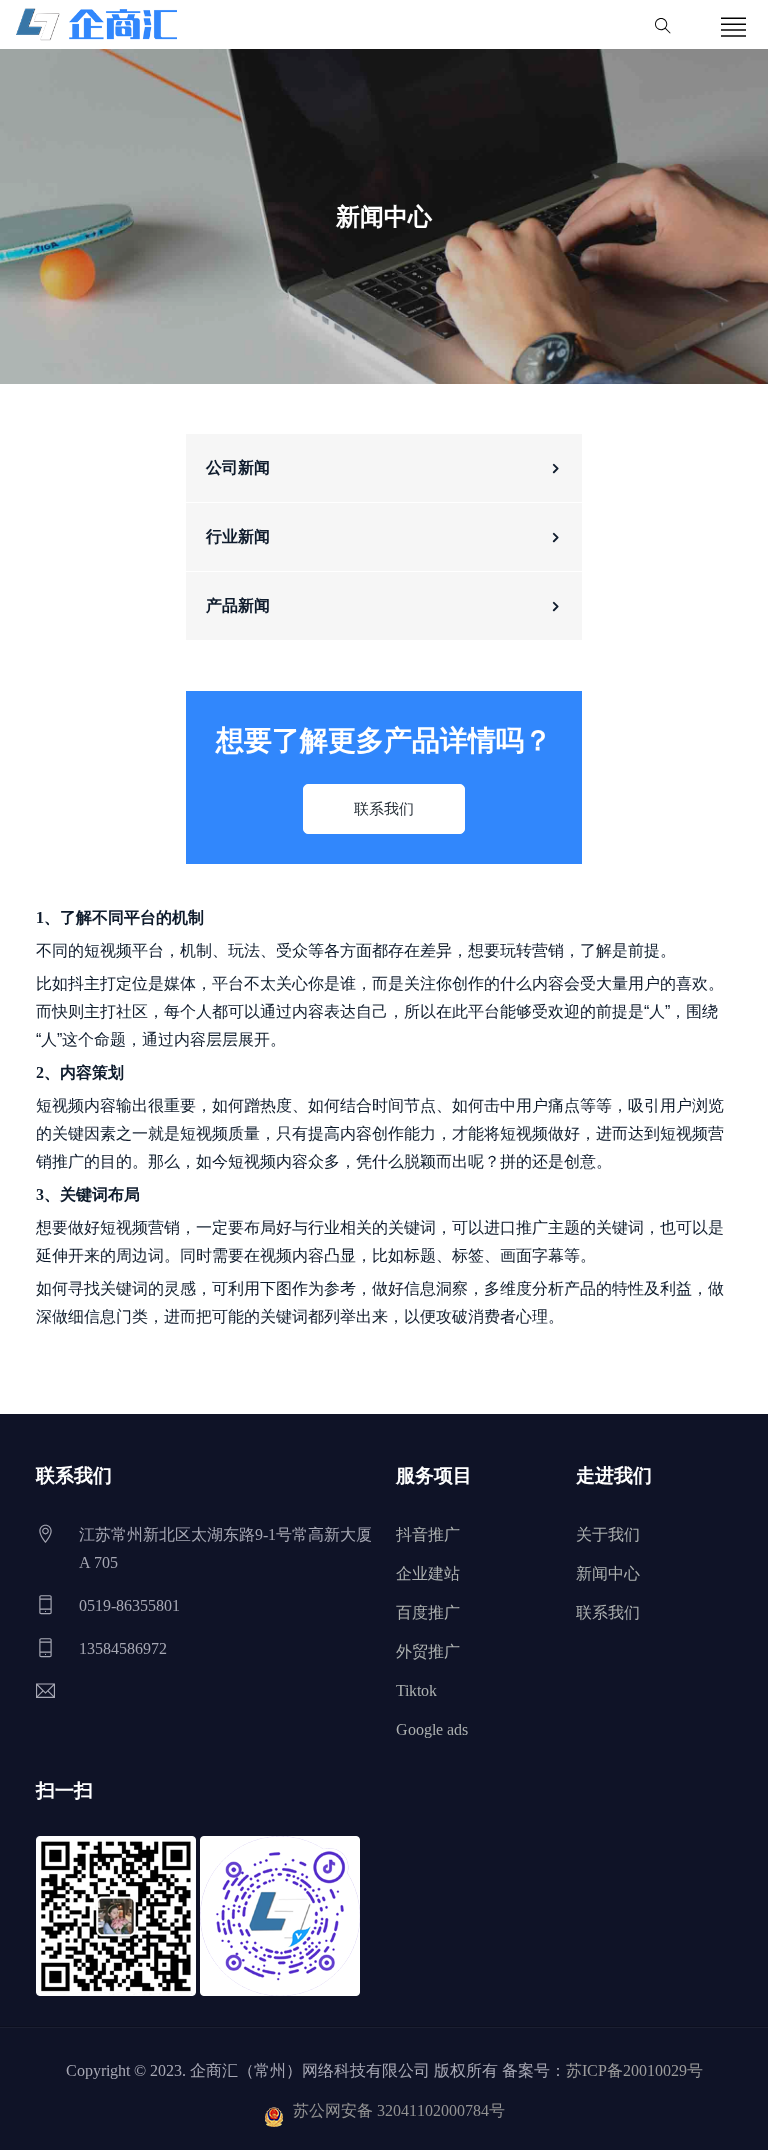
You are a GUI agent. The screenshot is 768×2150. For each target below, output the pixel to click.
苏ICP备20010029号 (634, 2070)
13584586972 (123, 1648)
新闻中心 (608, 1573)
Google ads (432, 1729)
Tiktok (416, 1690)
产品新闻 (238, 605)
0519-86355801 (129, 1605)
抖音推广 (428, 1534)
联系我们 (384, 809)
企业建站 (428, 1573)
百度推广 (428, 1612)
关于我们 (608, 1534)
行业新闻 (238, 536)
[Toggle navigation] (734, 28)
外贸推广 (428, 1651)
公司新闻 (238, 467)
